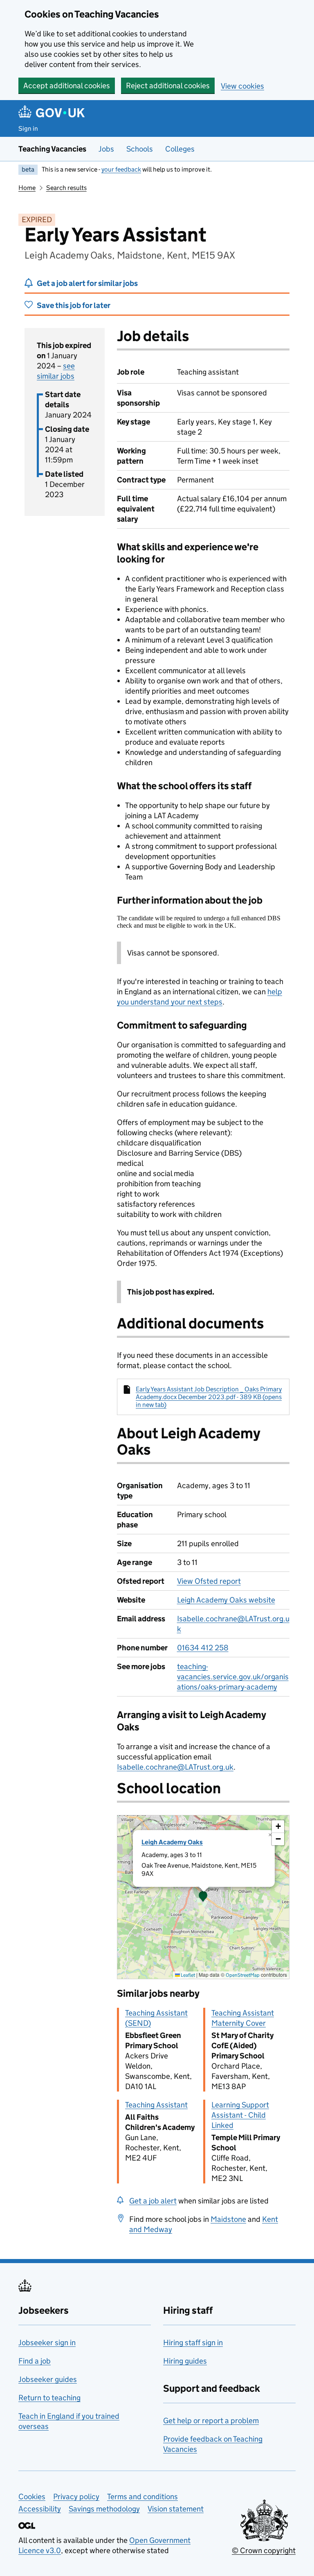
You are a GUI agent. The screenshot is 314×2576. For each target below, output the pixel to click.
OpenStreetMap (243, 1975)
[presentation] (203, 1897)
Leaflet (187, 1975)
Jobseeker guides (48, 2379)
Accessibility (40, 2509)
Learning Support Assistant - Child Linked (240, 2115)
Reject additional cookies (168, 86)
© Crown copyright (264, 2550)
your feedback (121, 169)
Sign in (28, 128)
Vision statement (176, 2509)
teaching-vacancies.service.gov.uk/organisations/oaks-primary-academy (233, 1677)
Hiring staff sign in (193, 2343)
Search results (66, 188)
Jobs (106, 149)
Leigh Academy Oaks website (226, 1600)
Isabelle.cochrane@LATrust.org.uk (175, 1767)
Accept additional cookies (67, 86)
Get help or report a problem (211, 2421)
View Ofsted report (209, 1581)
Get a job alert (153, 2201)
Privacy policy (76, 2497)
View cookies (242, 86)
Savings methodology (104, 2509)
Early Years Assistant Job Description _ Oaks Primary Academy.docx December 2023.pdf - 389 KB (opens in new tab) (209, 1397)
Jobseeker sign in (47, 2343)
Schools (140, 149)
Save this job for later (74, 305)
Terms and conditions (142, 2497)
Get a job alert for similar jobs (87, 283)
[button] (203, 1897)
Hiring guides (185, 2361)
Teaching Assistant (156, 2105)
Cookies (32, 2497)
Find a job (35, 2361)
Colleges (180, 149)
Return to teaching (49, 2398)
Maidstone (228, 2219)
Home (27, 188)
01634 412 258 (203, 1648)
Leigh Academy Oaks (172, 1842)
